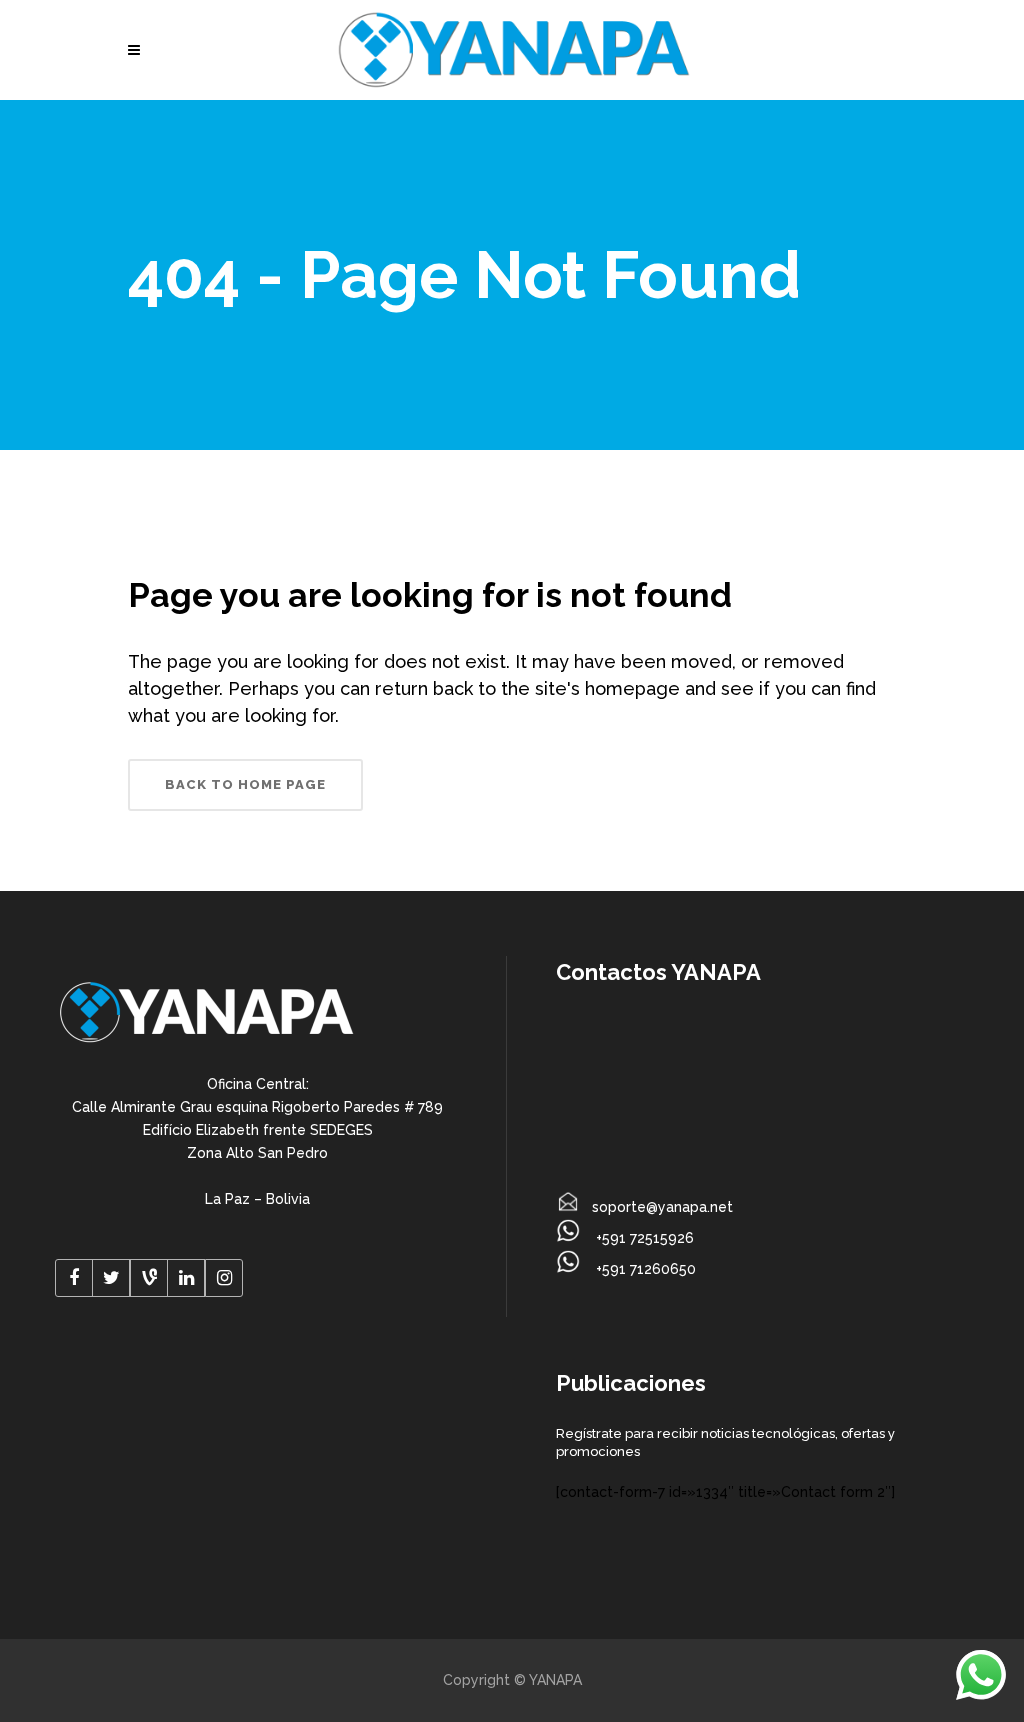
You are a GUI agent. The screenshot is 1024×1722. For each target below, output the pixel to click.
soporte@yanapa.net (662, 1207)
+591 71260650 (644, 1269)
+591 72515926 (643, 1238)
